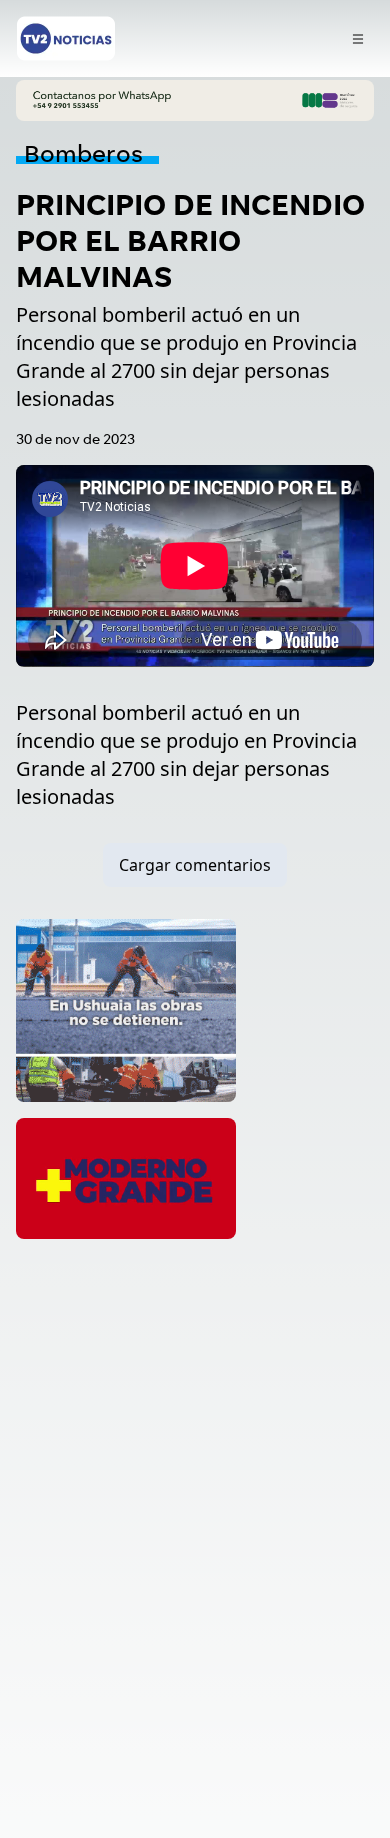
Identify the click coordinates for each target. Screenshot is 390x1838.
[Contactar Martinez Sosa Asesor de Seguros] (195, 100)
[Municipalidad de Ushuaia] (126, 1010)
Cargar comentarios (195, 865)
